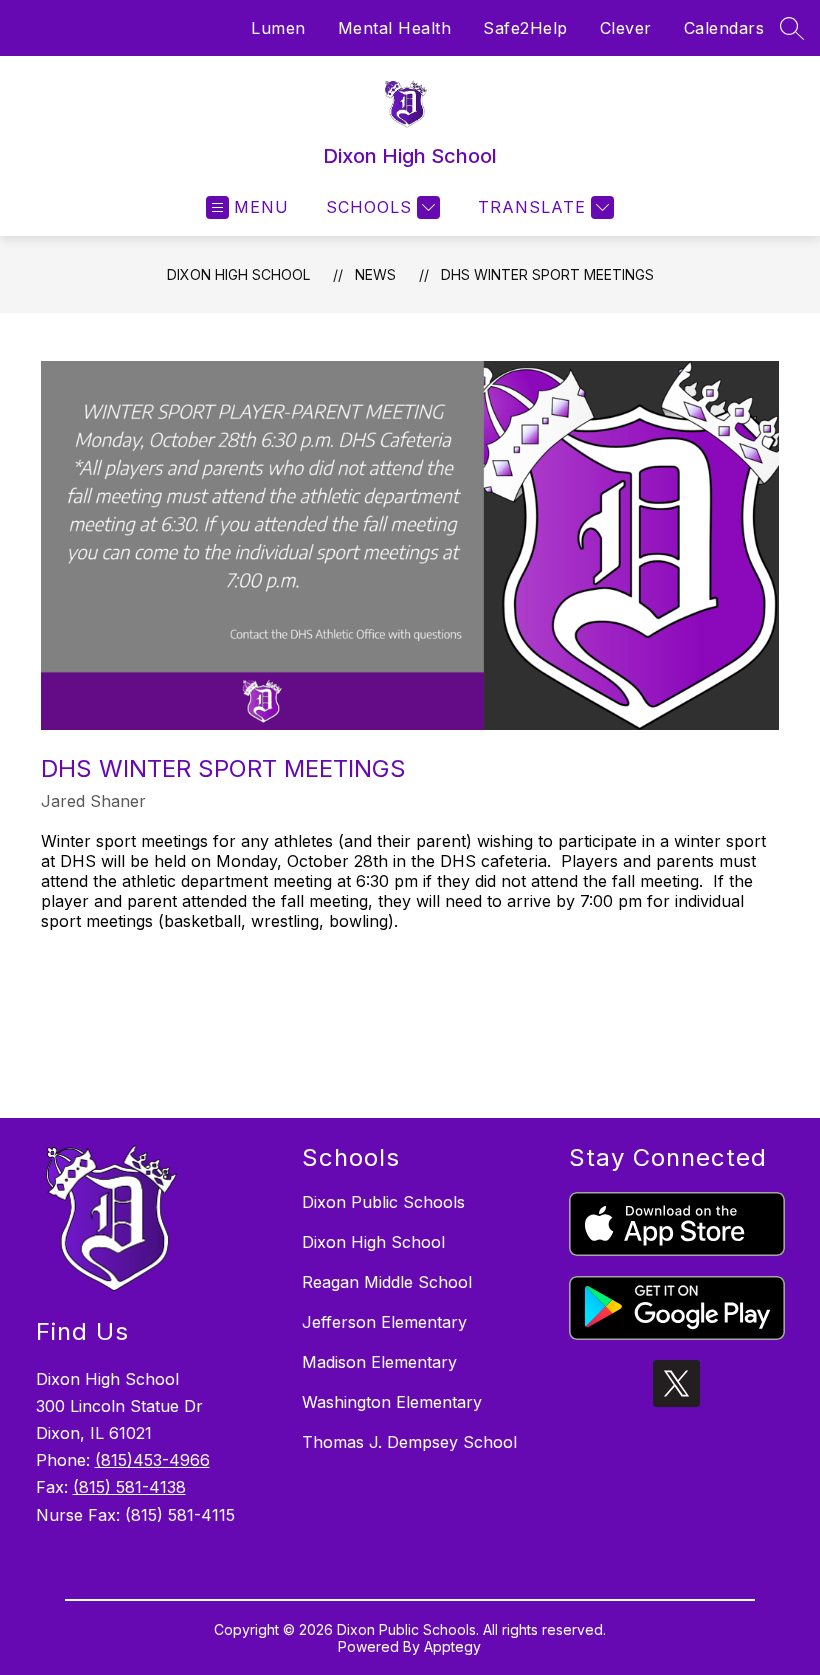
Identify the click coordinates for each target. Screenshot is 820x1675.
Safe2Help (525, 28)
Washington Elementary (392, 1402)
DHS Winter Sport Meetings (547, 274)
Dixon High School (238, 274)
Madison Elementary (379, 1362)
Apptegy (452, 1646)
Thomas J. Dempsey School (409, 1442)
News (375, 274)
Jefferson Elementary (384, 1322)
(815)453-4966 (152, 1460)
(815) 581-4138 (129, 1487)
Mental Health (395, 28)
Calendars (724, 28)
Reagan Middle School (387, 1282)
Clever (626, 28)
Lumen (278, 28)
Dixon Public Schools (383, 1202)
